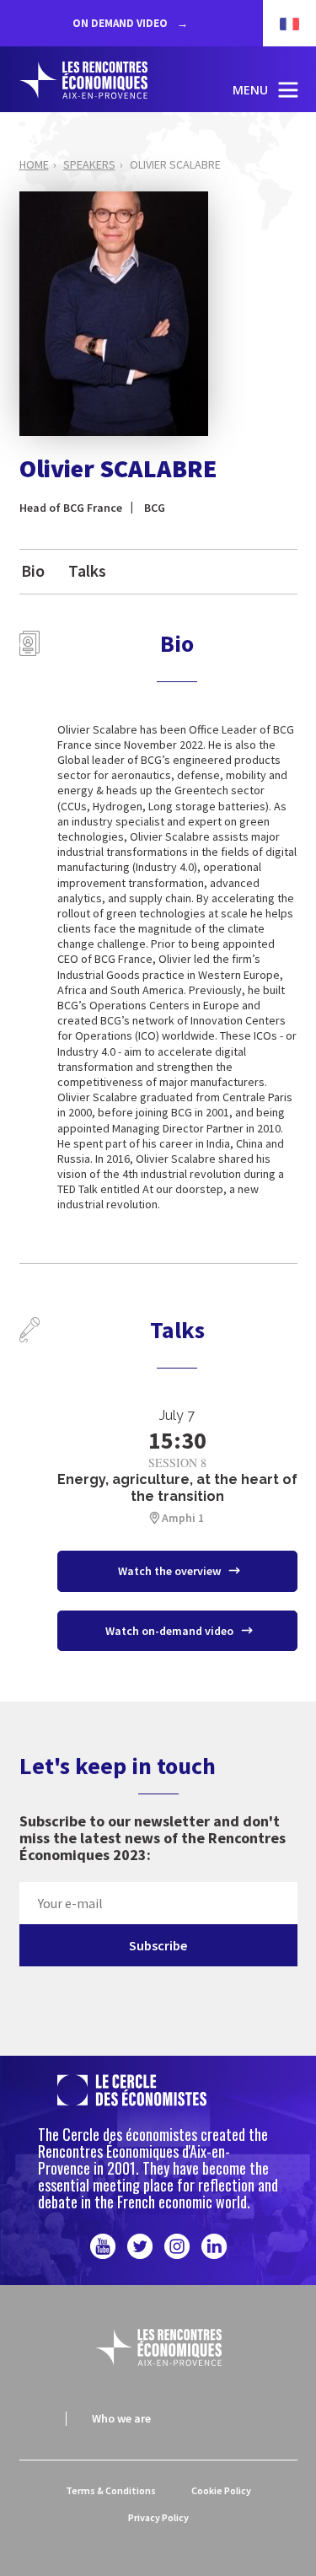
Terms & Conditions (111, 2490)
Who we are (121, 2418)
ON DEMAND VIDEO (121, 23)
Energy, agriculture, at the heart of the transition (177, 1488)
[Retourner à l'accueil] (100, 80)
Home (34, 164)
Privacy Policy (158, 2517)
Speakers (89, 164)
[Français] (281, 23)
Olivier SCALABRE (175, 164)
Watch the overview (171, 1571)
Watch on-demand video (171, 1631)
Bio (33, 570)
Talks (87, 570)
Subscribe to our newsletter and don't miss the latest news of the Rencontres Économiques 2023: (153, 1839)
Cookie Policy (221, 2490)
